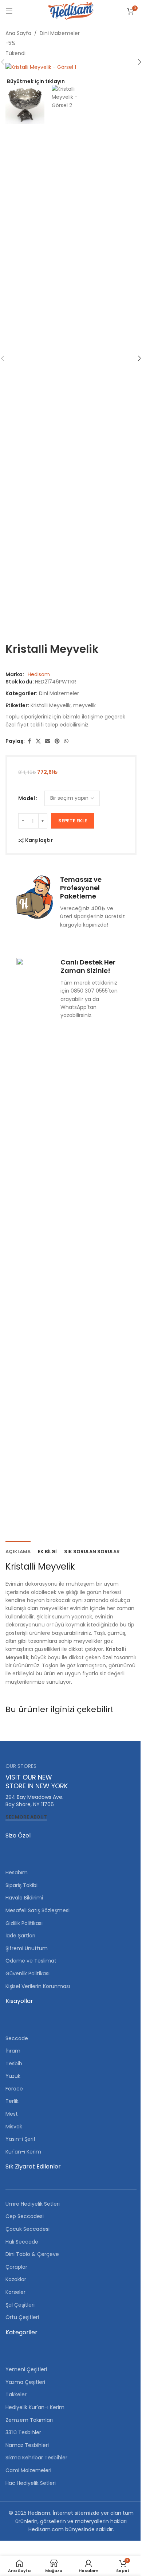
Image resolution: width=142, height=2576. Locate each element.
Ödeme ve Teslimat (31, 1961)
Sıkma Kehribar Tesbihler (36, 2458)
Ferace (14, 2089)
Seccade (17, 2038)
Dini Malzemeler (60, 33)
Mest (12, 2114)
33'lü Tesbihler (23, 2432)
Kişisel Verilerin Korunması (38, 1986)
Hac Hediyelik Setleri (31, 2483)
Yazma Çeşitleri (25, 2382)
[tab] (18, 1551)
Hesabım (17, 1872)
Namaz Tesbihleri (27, 2445)
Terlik (12, 2101)
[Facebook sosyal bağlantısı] (29, 741)
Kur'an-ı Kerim (23, 2152)
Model (27, 798)
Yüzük (13, 2076)
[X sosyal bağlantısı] (38, 741)
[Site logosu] (71, 11)
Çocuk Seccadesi (27, 2229)
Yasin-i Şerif (21, 2139)
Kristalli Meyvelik (51, 705)
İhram (13, 2051)
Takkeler (16, 2394)
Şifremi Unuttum (27, 1948)
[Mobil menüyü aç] (9, 11)
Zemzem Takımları (29, 2420)
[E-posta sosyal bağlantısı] (48, 741)
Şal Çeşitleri (20, 2305)
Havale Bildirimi (24, 1898)
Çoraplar (16, 2267)
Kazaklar (16, 2279)
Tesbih (14, 2063)
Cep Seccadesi (25, 2216)
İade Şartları (20, 1936)
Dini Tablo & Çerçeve (32, 2254)
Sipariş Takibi (21, 1885)
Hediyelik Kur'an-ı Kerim (35, 2407)
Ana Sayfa (18, 33)
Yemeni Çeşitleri (26, 2369)
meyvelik (84, 705)
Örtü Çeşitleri (22, 2317)
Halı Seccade (22, 2242)
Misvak (14, 2127)
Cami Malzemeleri (28, 2470)
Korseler (15, 2292)
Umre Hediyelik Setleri (33, 2204)
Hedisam (39, 674)
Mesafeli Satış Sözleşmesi (38, 1910)
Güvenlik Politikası (27, 1973)
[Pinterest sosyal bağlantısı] (57, 741)
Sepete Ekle (73, 821)
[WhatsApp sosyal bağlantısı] (66, 741)
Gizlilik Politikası (24, 1923)
